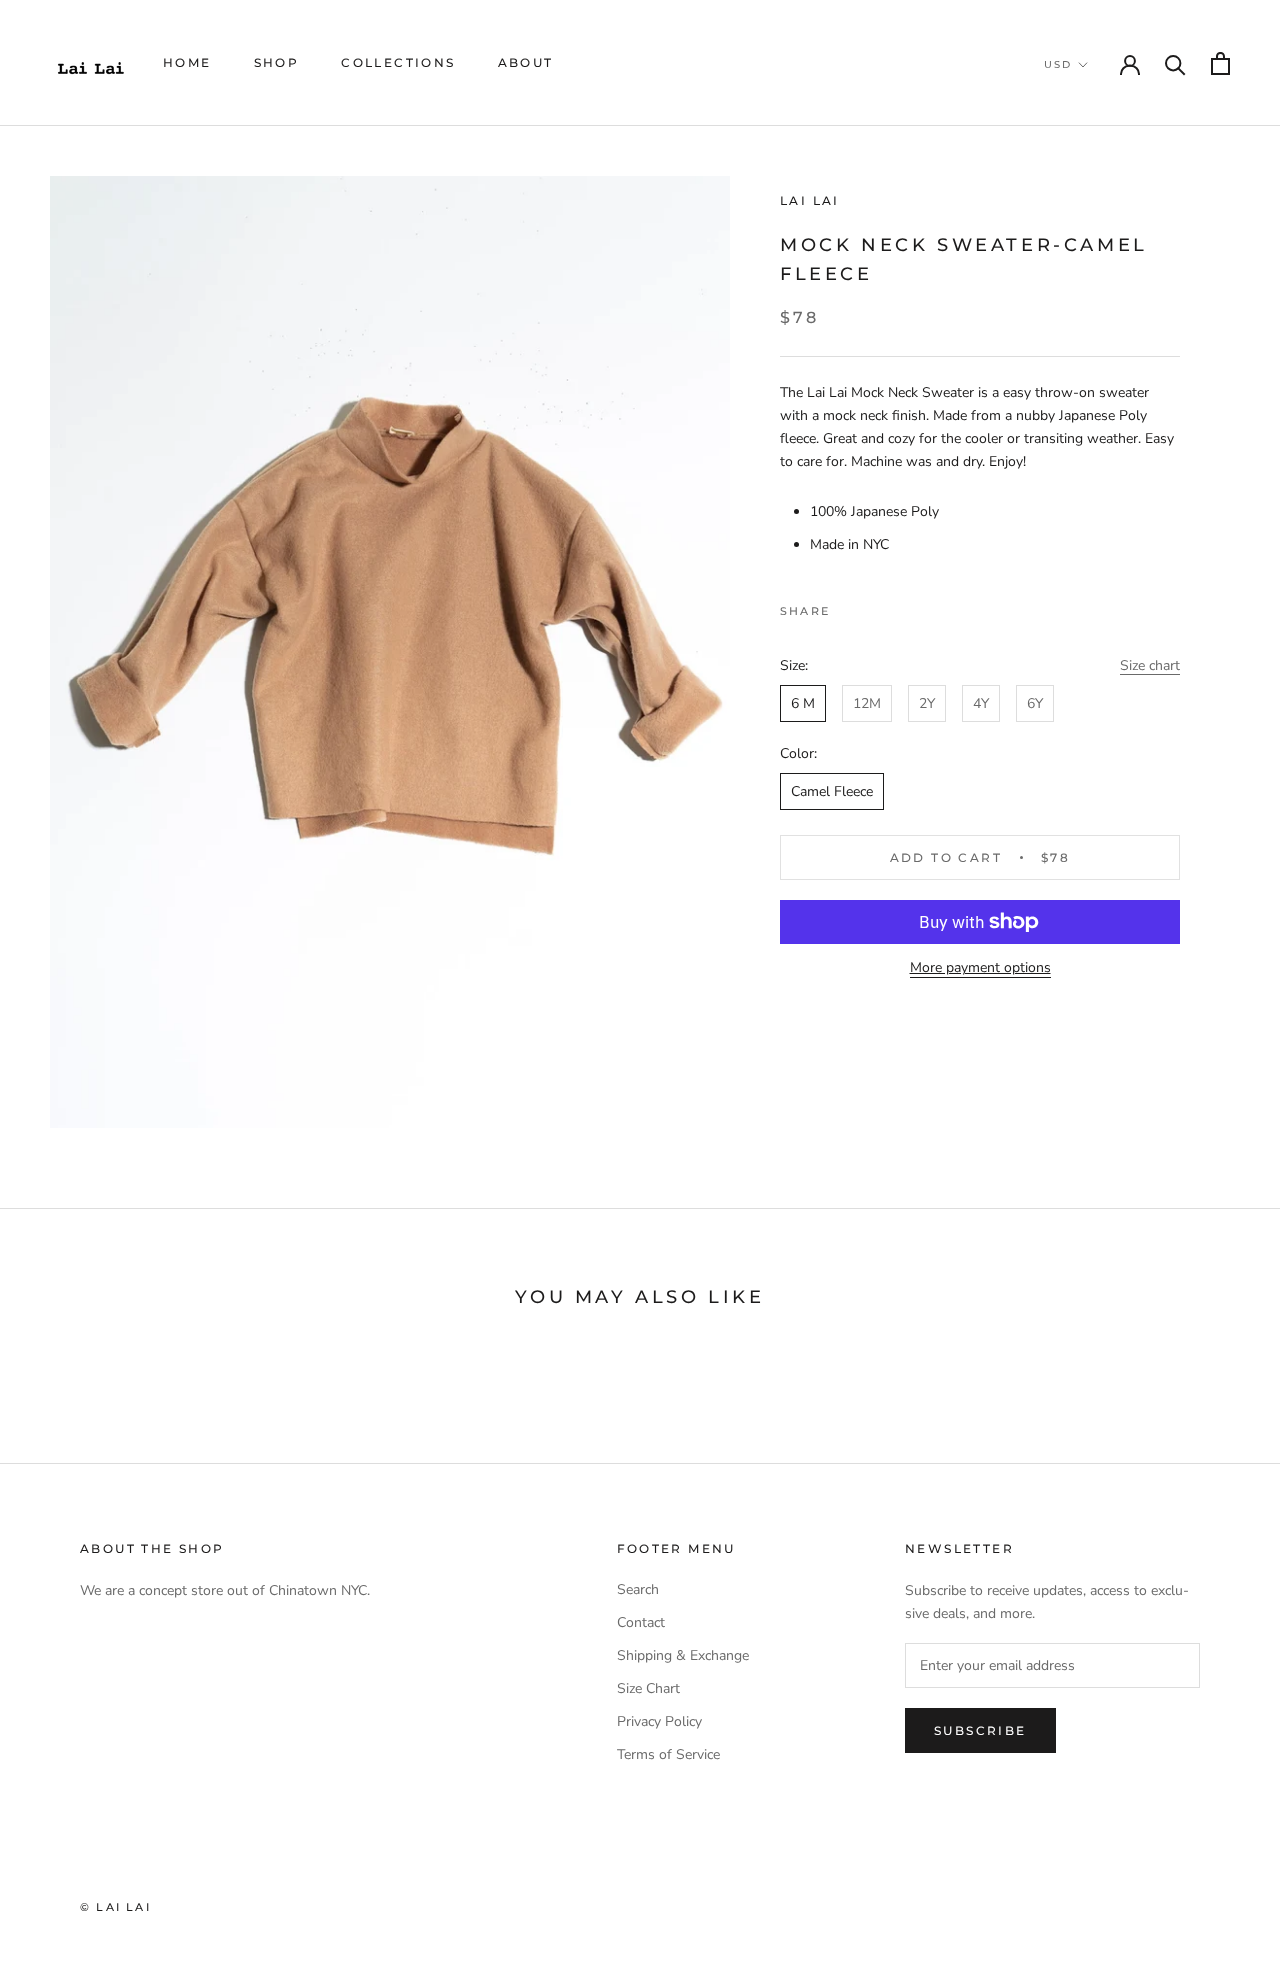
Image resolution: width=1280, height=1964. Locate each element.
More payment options (980, 967)
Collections (398, 62)
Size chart (1150, 665)
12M (867, 703)
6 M (803, 703)
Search (638, 1589)
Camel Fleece (832, 791)
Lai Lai (810, 200)
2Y (927, 703)
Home (187, 62)
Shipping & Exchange (683, 1655)
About (526, 62)
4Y (981, 703)
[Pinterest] (901, 606)
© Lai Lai (115, 1907)
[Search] (1175, 63)
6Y (1035, 703)
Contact (641, 1622)
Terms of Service (668, 1754)
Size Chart (648, 1688)
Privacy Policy (659, 1721)
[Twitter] (875, 606)
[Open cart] (1220, 63)
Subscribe (980, 1730)
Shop (277, 62)
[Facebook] (849, 606)
